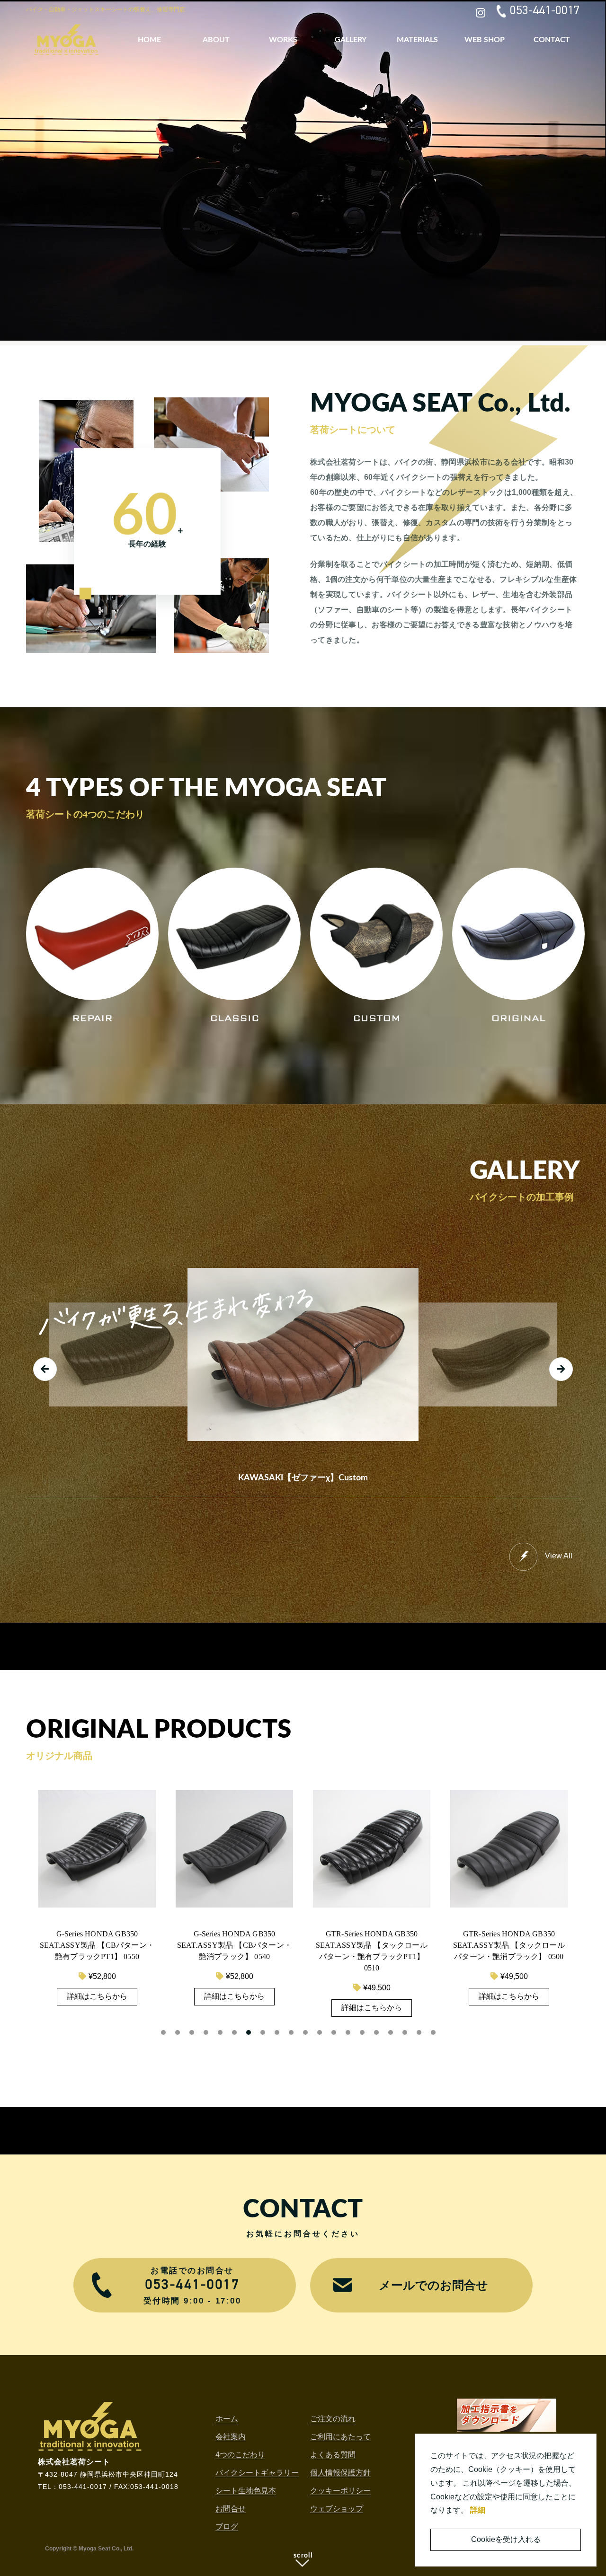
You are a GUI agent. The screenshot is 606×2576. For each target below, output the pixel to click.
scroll (303, 2556)
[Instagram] (481, 11)
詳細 (478, 2510)
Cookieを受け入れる (506, 2539)
